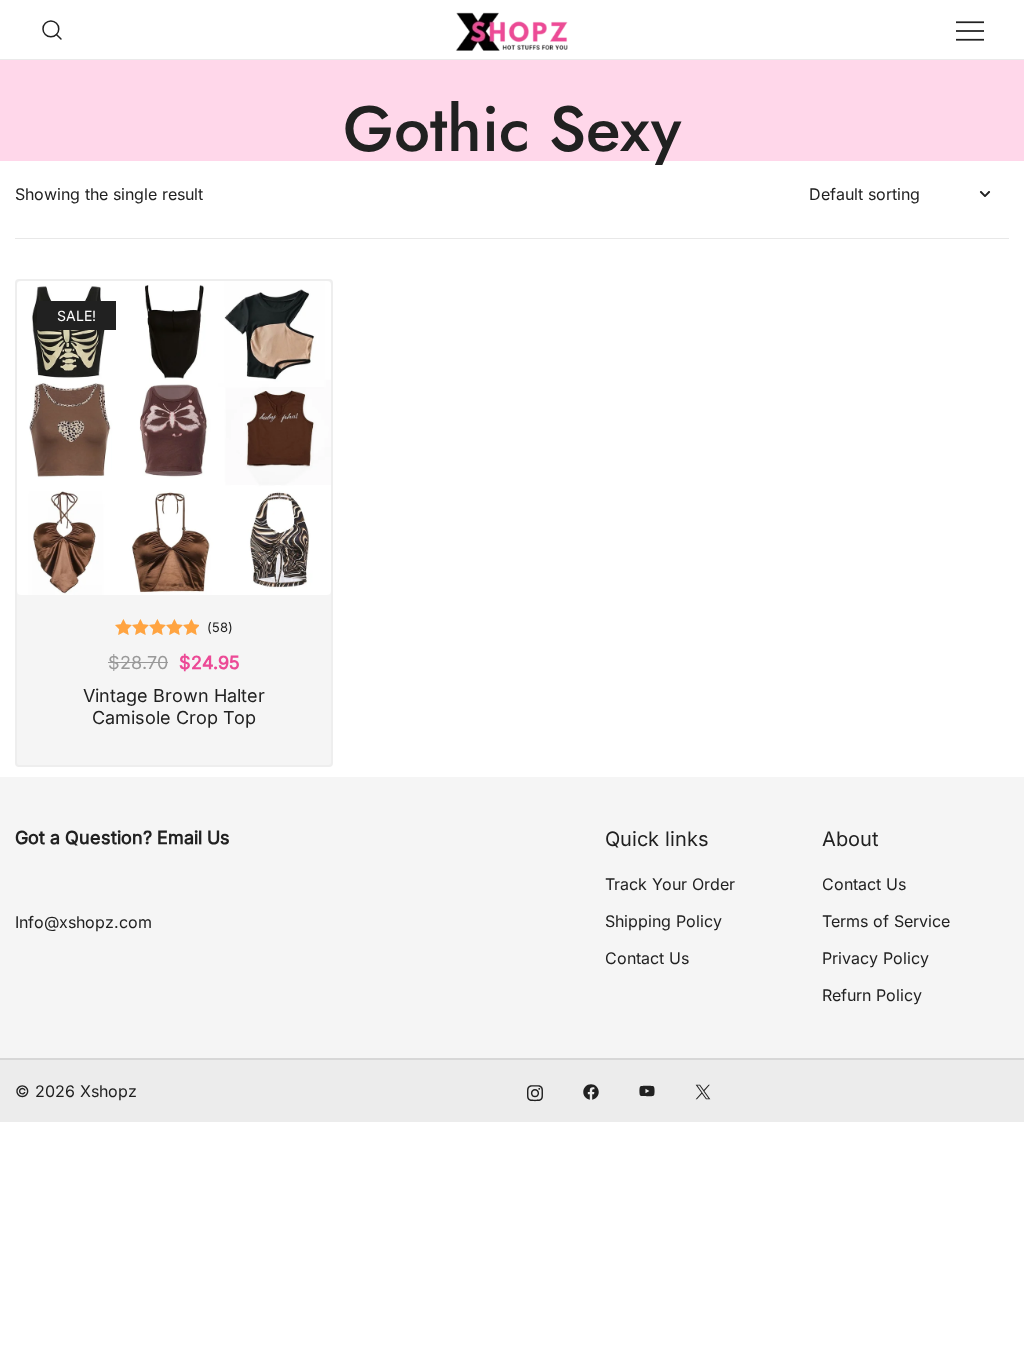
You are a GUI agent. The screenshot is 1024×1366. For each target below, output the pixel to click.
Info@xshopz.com (83, 922)
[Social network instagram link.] (535, 1091)
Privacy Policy (875, 958)
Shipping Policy (663, 921)
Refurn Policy (872, 995)
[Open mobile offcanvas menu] (970, 29)
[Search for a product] (52, 29)
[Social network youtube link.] (647, 1091)
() (220, 627)
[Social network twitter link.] (703, 1091)
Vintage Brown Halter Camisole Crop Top (174, 706)
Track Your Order (670, 884)
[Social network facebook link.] (591, 1091)
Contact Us (647, 958)
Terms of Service (886, 921)
